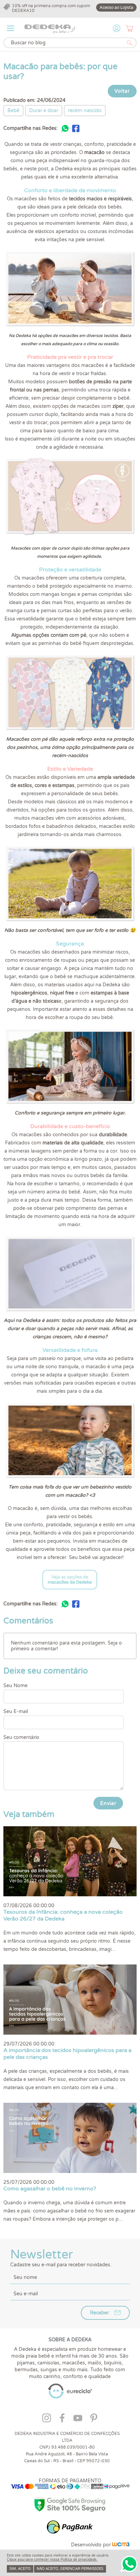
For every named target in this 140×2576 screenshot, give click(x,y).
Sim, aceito (20, 2569)
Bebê (13, 111)
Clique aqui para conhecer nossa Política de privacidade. (52, 2560)
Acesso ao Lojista (116, 7)
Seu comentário (21, 1737)
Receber (99, 2313)
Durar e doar (44, 111)
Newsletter (61, 2257)
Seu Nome (15, 1686)
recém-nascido (85, 111)
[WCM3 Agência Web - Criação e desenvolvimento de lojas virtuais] (121, 2545)
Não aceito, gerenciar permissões (70, 2569)
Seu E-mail (16, 1711)
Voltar (122, 91)
